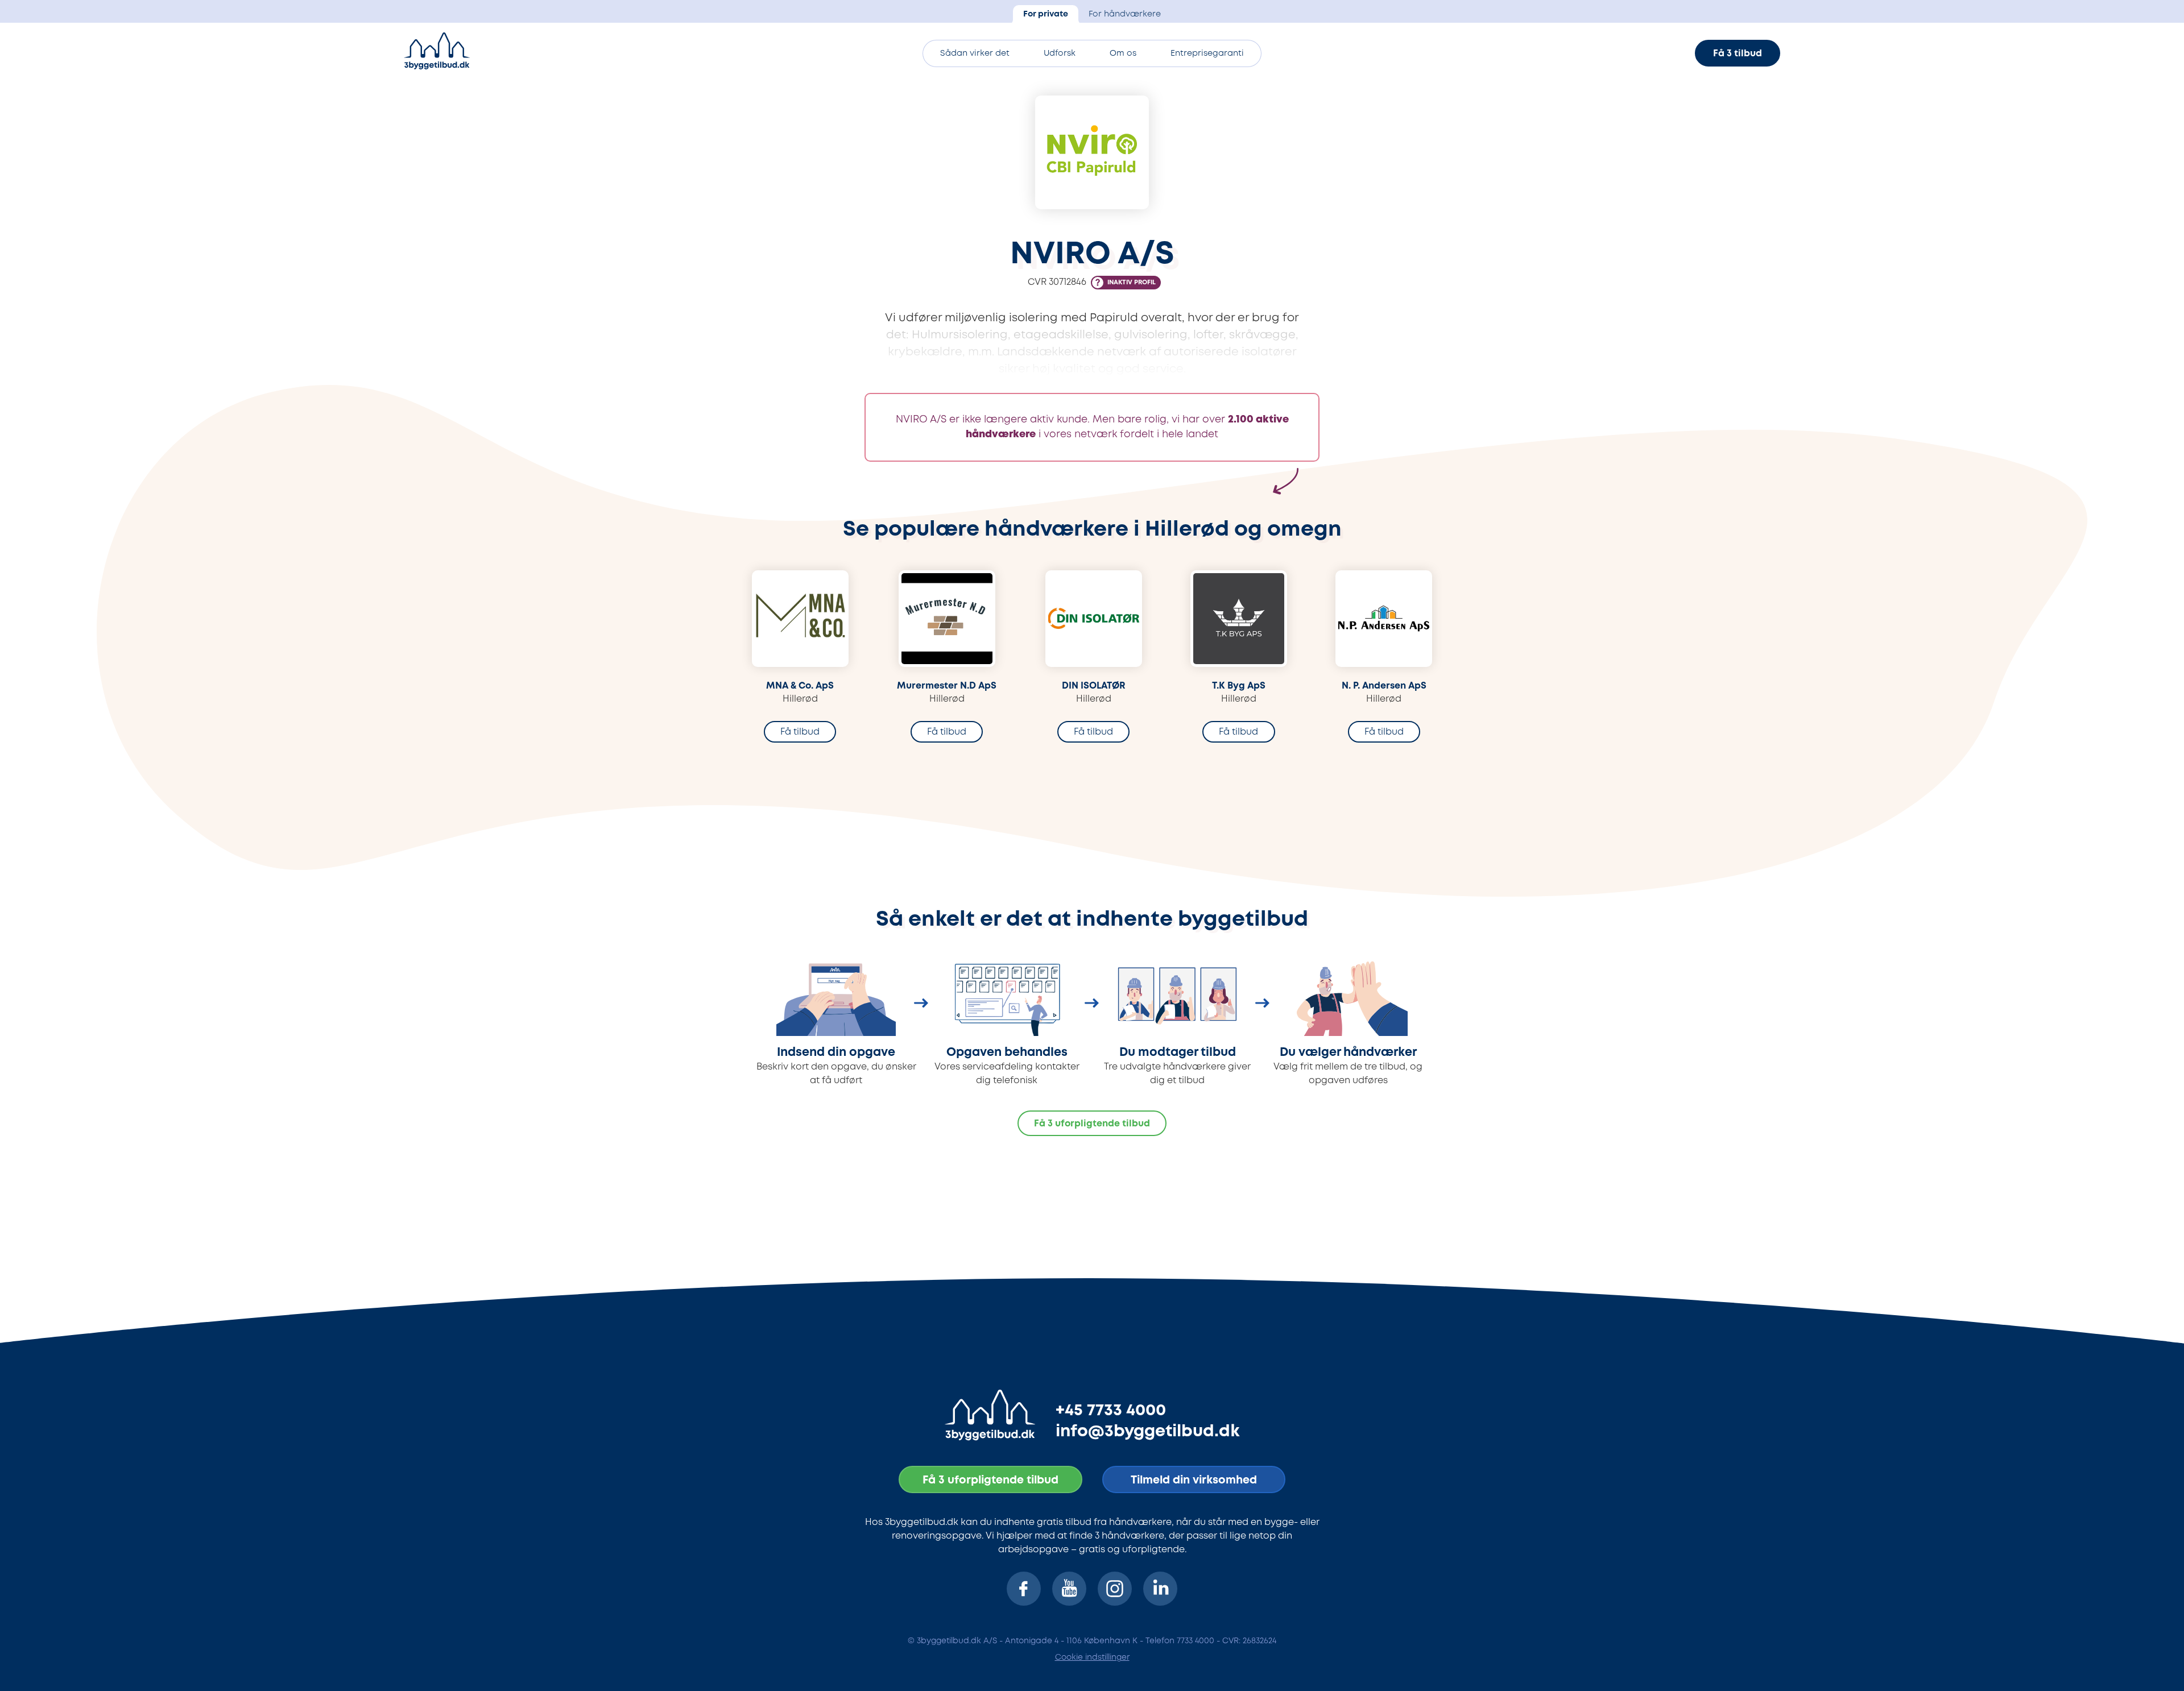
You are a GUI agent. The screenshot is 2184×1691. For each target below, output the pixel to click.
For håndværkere (1125, 14)
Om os (1123, 54)
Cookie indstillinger (1092, 1657)
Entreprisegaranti (1207, 54)
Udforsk (1060, 54)
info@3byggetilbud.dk (1148, 1432)
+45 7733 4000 (1111, 1411)
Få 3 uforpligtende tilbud (1092, 1124)
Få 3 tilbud (1738, 54)
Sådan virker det (975, 54)
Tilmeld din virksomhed (1194, 1480)
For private (1046, 14)
